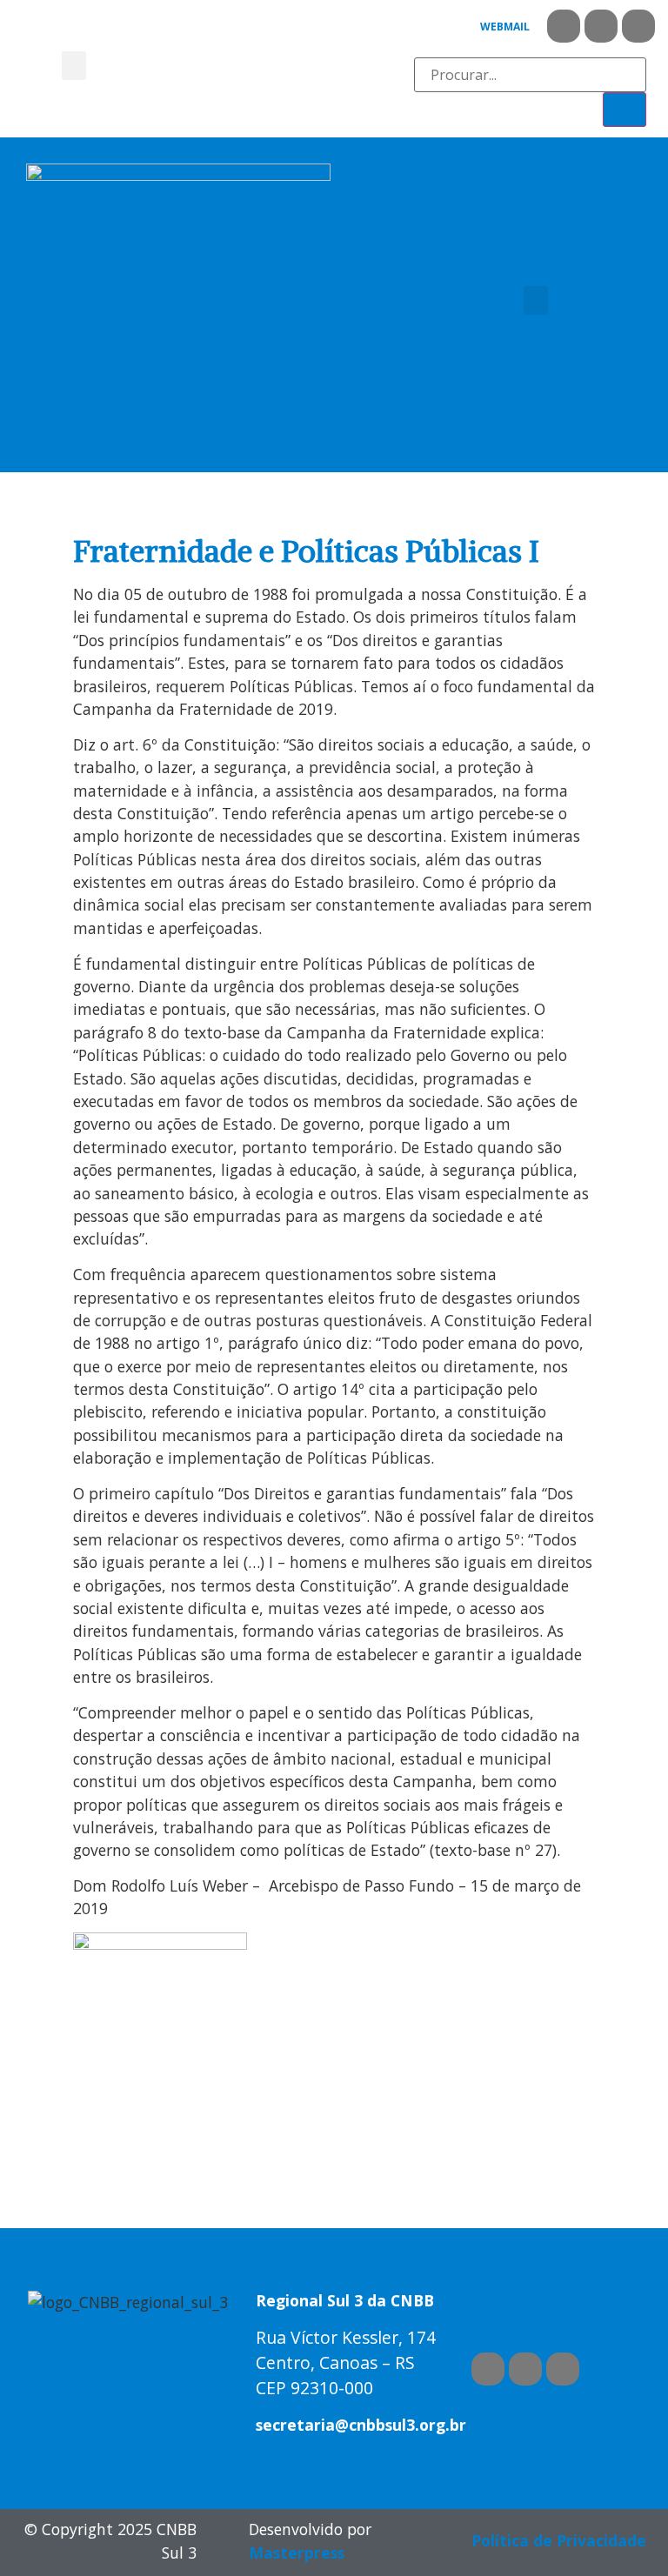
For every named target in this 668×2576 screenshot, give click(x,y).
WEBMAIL (505, 27)
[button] (74, 66)
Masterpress (297, 2553)
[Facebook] (564, 26)
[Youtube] (601, 26)
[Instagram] (638, 26)
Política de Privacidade (559, 2540)
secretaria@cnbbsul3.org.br (361, 2425)
